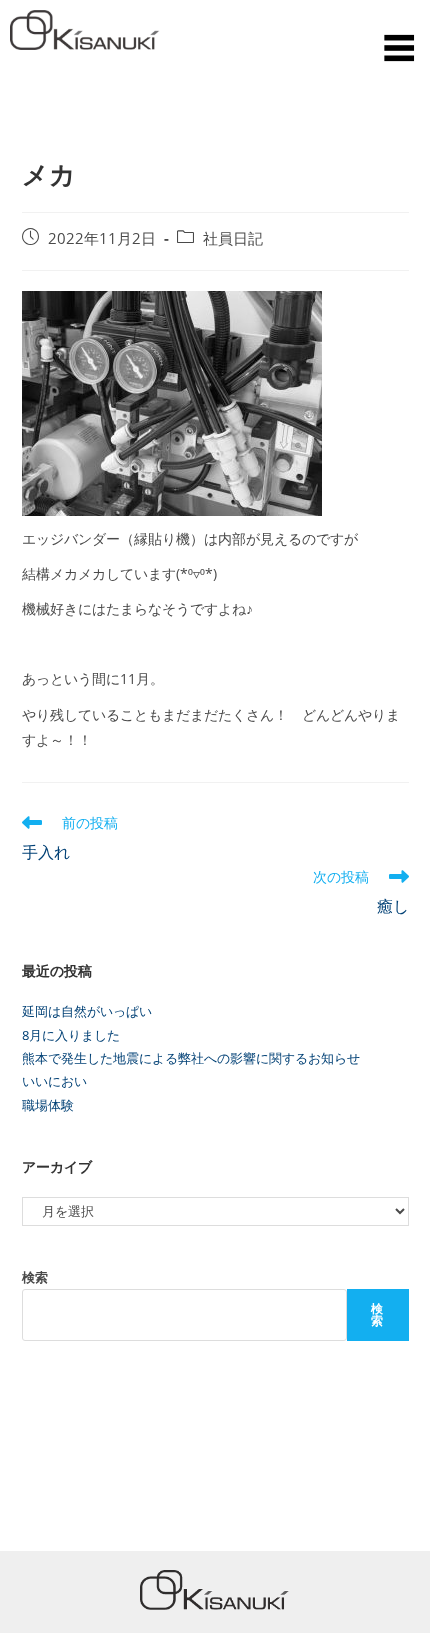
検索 (35, 1277)
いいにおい (54, 1081)
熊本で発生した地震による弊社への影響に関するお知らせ (191, 1058)
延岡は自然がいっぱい (87, 1011)
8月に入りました (71, 1035)
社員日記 (233, 238)
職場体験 (48, 1105)
